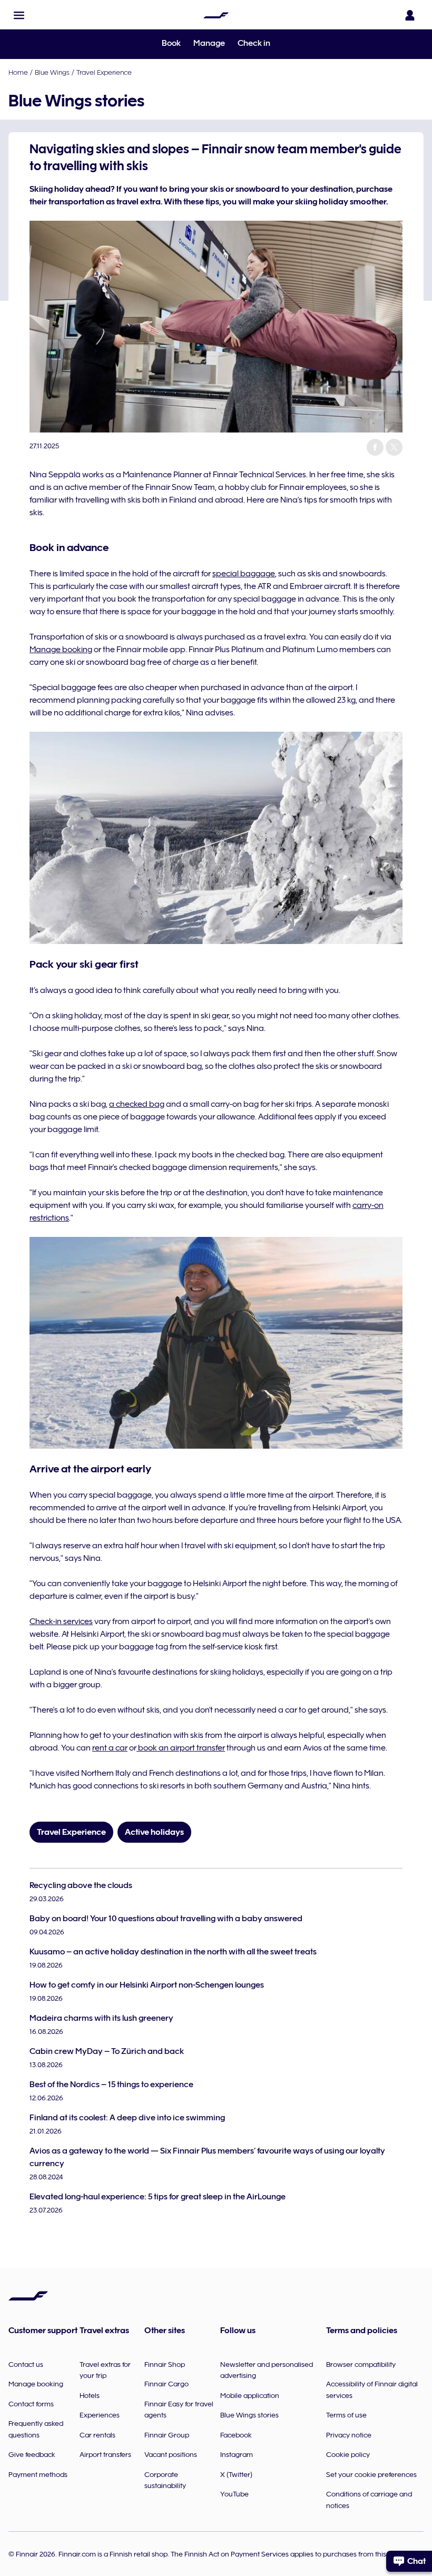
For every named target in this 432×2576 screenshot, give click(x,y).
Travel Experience (104, 72)
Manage (209, 43)
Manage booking (61, 650)
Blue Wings (52, 72)
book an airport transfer (181, 1748)
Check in (254, 43)
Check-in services (61, 1621)
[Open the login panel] (410, 15)
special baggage (244, 574)
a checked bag (137, 1104)
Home (18, 72)
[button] (19, 15)
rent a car (110, 1748)
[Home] (216, 15)
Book (171, 43)
